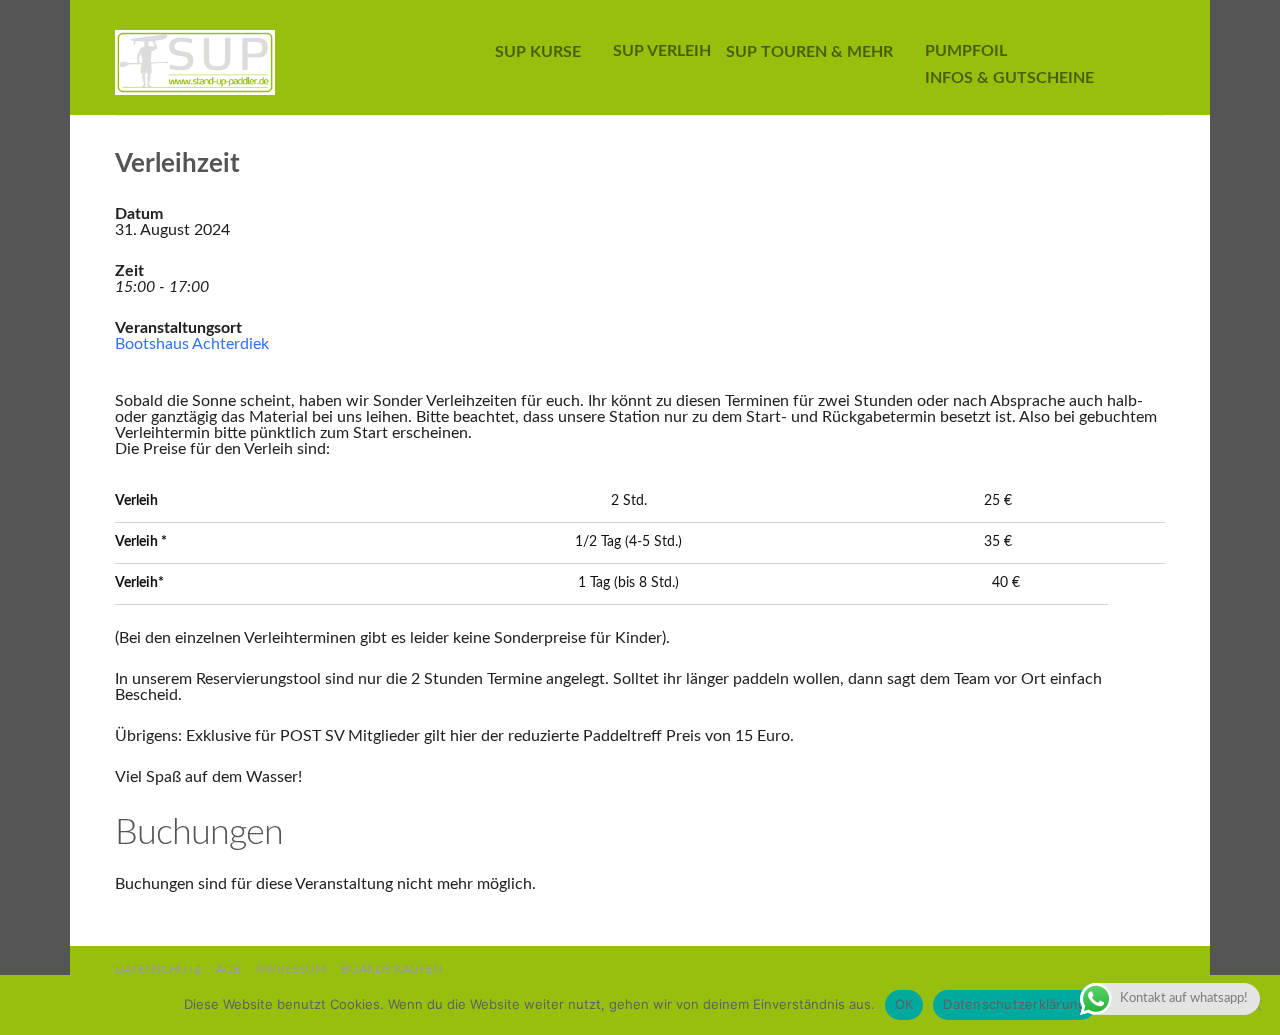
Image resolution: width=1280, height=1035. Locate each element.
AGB (228, 969)
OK (904, 1004)
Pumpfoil (966, 51)
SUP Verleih (662, 51)
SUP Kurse (538, 52)
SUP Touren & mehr (809, 52)
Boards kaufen (391, 969)
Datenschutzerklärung (1014, 1004)
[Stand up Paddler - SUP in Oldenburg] (274, 57)
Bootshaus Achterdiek (192, 344)
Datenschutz (158, 969)
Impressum (291, 969)
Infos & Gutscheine (1009, 78)
